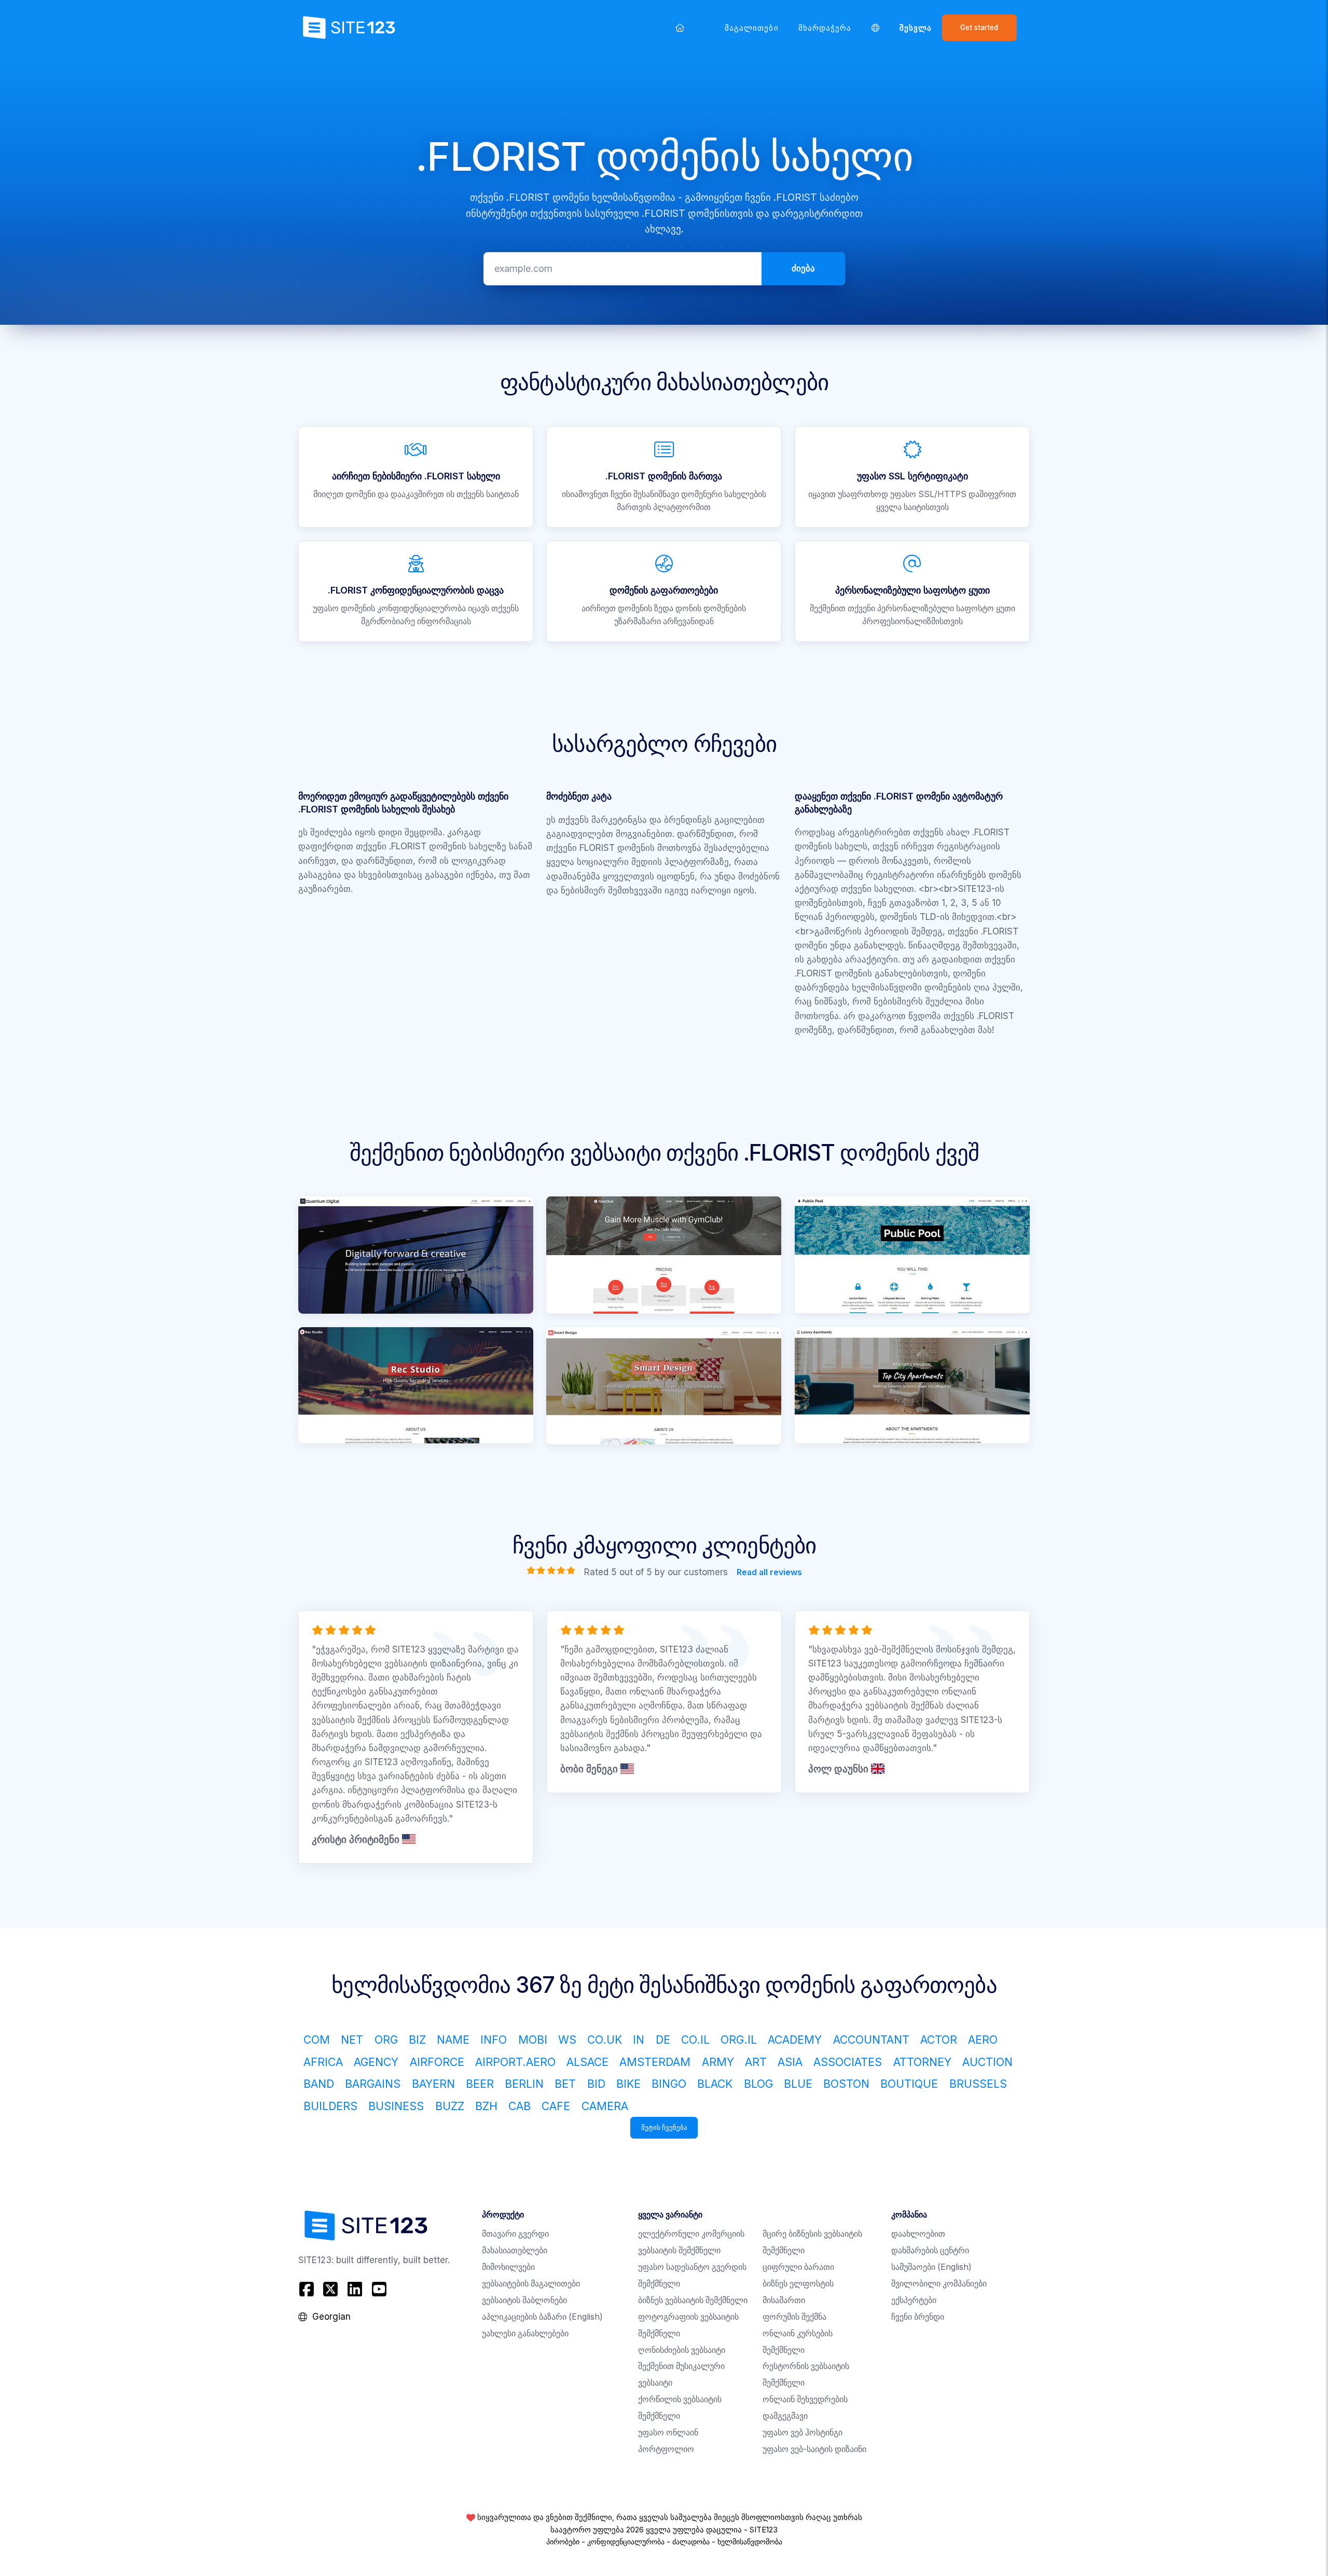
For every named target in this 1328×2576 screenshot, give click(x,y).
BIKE (628, 2084)
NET (352, 2040)
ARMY (718, 2062)
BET (565, 2084)
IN (639, 2040)
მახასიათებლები (515, 2250)
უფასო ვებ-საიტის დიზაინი (814, 2449)
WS (567, 2040)
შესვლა (916, 28)
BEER (480, 2084)
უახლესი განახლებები (525, 2333)
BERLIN (524, 2084)
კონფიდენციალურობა (626, 2542)
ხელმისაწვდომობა (750, 2542)
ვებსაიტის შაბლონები (524, 2300)
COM (317, 2040)
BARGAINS (373, 2084)
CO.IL (695, 2040)
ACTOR (939, 2040)
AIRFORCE (437, 2062)
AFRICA (323, 2062)
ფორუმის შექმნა (794, 2317)
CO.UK (605, 2040)
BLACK (715, 2084)
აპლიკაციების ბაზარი (542, 2317)
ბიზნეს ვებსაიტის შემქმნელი (693, 2300)
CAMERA (605, 2106)
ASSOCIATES (848, 2062)
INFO (494, 2040)
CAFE (556, 2106)
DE (663, 2040)
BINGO (669, 2084)
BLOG (758, 2084)
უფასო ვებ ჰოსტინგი (803, 2433)
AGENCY (376, 2062)
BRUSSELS (978, 2084)
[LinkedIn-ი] (355, 2289)
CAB (520, 2106)
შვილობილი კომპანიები (939, 2284)
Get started (979, 27)
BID (596, 2084)
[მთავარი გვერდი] (680, 27)
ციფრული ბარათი (798, 2267)
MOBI (533, 2040)
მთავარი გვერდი (515, 2234)
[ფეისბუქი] (308, 2289)
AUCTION (987, 2062)
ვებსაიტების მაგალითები (531, 2284)
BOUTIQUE (909, 2084)
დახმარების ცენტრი (930, 2250)
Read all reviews (769, 1572)
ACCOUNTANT (871, 2040)
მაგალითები (752, 28)
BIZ (417, 2040)
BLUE (798, 2084)
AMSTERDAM (655, 2062)
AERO (983, 2040)
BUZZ (450, 2106)
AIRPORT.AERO (515, 2062)
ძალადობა (691, 2542)
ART (756, 2062)
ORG (386, 2040)
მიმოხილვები (508, 2267)
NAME (453, 2040)
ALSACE (587, 2062)
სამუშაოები (931, 2267)
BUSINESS (396, 2106)
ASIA (790, 2062)
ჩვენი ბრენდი (918, 2317)
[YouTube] (379, 2289)
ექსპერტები (914, 2300)
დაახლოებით (918, 2234)
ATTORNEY (922, 2062)
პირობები (563, 2542)
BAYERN (433, 2084)
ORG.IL (739, 2040)
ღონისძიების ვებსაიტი (682, 2350)
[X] (331, 2289)
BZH (486, 2106)
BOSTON (846, 2084)
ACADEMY (795, 2040)
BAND (319, 2084)
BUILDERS (330, 2106)
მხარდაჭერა (825, 28)
